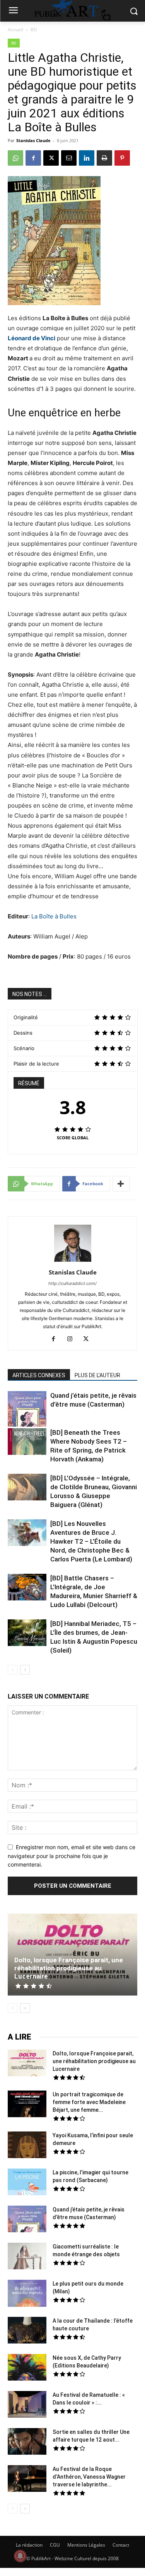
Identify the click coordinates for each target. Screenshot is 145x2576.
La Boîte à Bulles (54, 916)
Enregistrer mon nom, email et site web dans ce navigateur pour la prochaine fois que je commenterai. (72, 1856)
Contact (121, 2545)
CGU (55, 2545)
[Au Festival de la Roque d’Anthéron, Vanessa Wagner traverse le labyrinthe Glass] (27, 2479)
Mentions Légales (86, 2545)
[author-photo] (73, 1262)
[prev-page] (13, 1670)
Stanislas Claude (33, 140)
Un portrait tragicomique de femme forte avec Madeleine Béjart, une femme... (89, 2102)
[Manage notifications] (20, 2556)
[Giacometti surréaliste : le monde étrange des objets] (27, 2257)
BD (34, 30)
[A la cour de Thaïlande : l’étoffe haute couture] (27, 2331)
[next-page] (25, 1670)
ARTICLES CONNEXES (39, 1375)
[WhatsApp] (15, 158)
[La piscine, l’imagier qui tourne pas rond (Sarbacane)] (27, 2182)
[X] (51, 158)
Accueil (15, 30)
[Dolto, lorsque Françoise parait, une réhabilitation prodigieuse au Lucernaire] (72, 1955)
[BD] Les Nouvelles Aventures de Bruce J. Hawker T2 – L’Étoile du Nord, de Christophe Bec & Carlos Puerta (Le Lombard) (91, 1541)
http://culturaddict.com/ (72, 1283)
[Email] (69, 158)
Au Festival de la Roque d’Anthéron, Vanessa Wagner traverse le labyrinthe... (89, 2477)
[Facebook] (33, 158)
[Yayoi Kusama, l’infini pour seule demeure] (27, 2146)
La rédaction (29, 2545)
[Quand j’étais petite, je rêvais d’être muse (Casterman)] (27, 1410)
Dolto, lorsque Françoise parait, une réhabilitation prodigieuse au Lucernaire (69, 1968)
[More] (121, 1184)
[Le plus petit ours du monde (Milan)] (27, 2294)
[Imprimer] (104, 158)
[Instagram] (72, 1339)
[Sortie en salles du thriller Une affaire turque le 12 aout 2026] (27, 2442)
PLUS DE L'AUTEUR (97, 1375)
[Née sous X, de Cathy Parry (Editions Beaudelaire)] (27, 2368)
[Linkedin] (87, 158)
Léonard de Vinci (32, 338)
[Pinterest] (122, 158)
